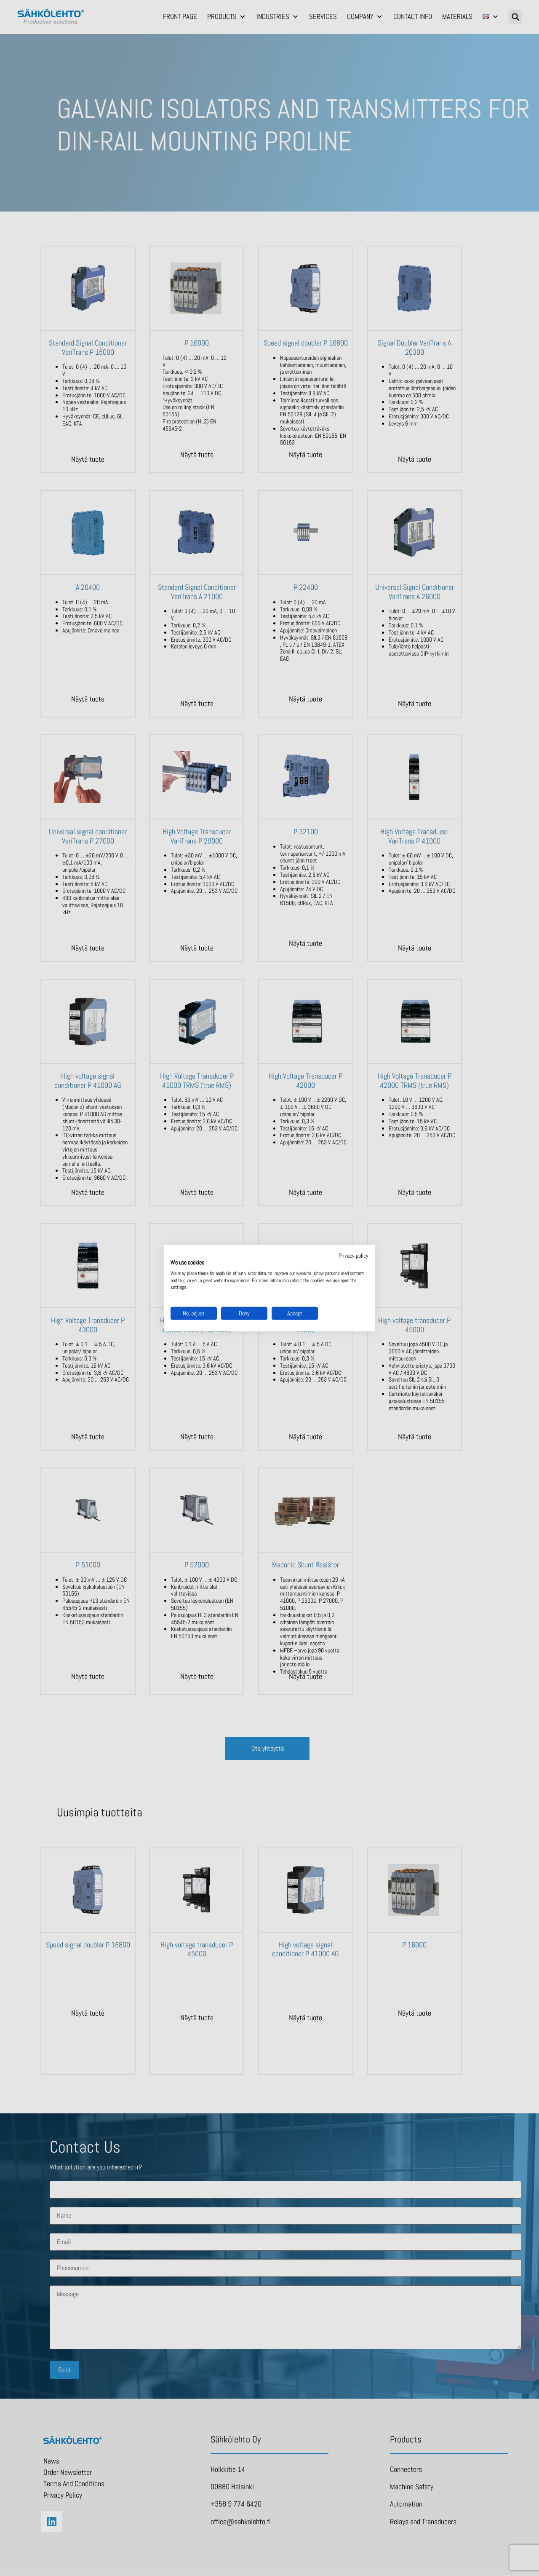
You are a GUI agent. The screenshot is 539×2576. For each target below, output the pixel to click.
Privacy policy (354, 1256)
